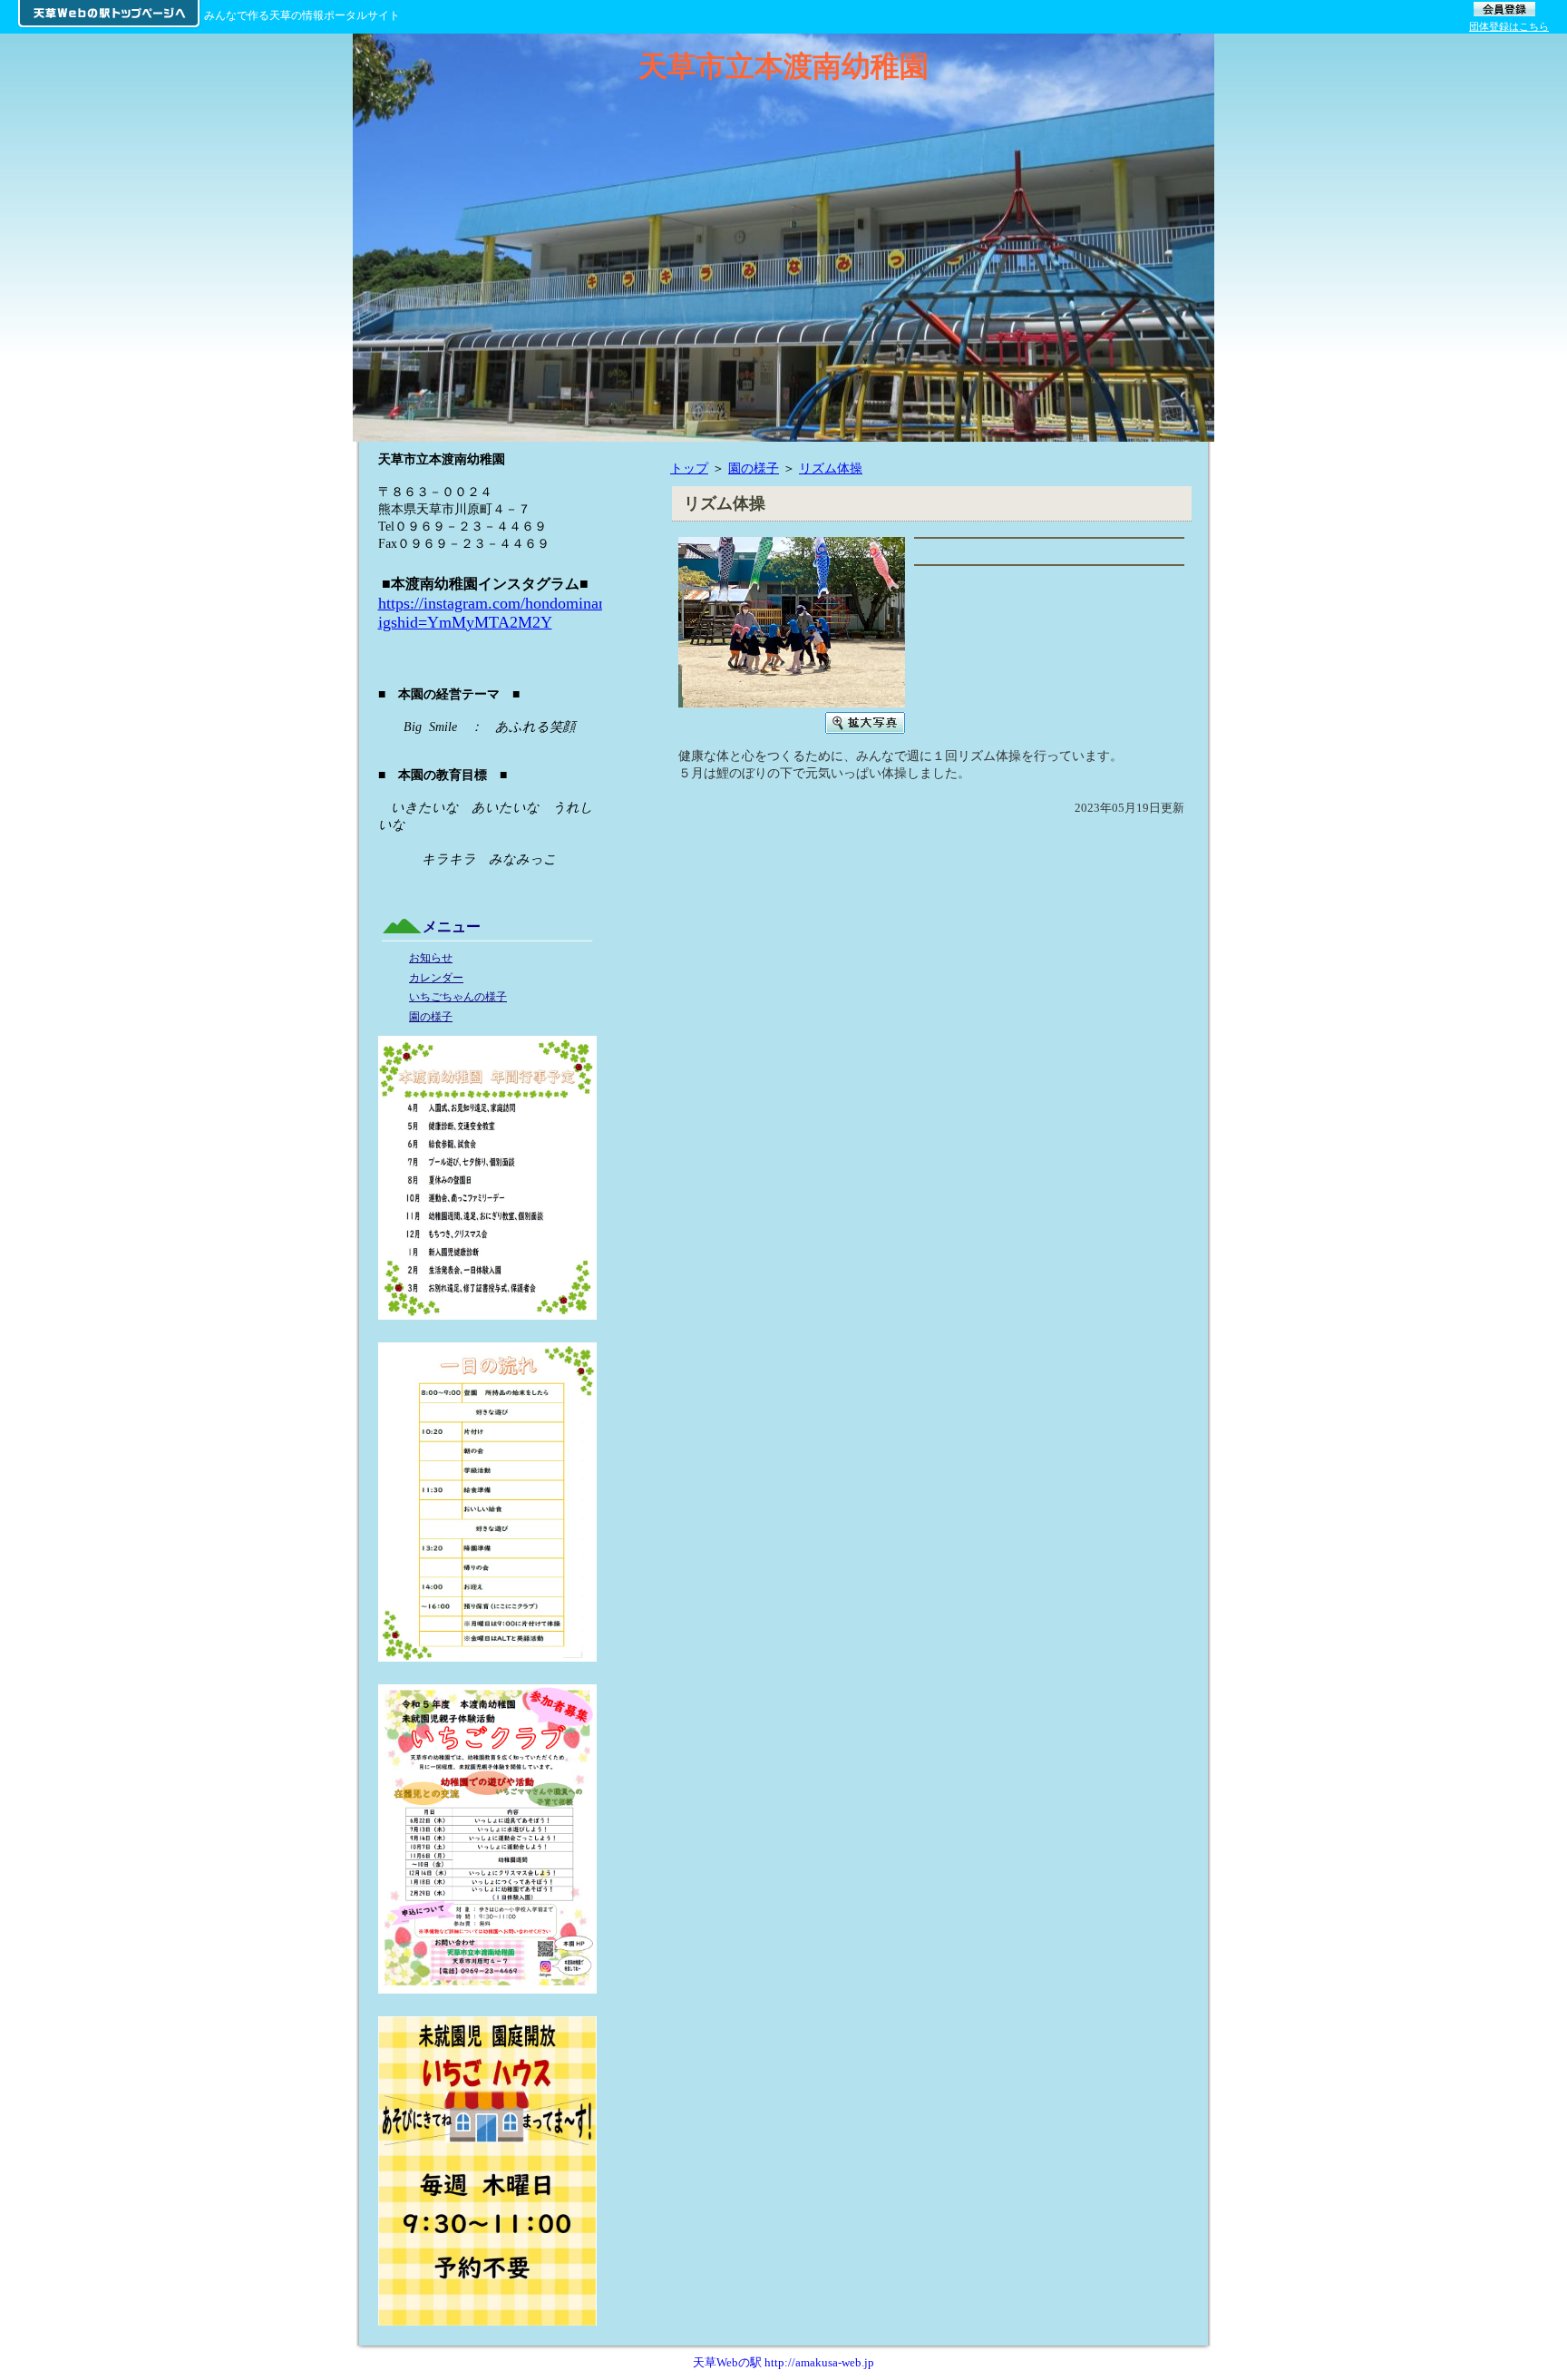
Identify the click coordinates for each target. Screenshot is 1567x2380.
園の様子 (754, 468)
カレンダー (436, 978)
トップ (689, 468)
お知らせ (431, 958)
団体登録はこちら (1509, 26)
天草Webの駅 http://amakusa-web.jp (783, 2362)
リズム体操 (831, 468)
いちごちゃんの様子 (458, 997)
